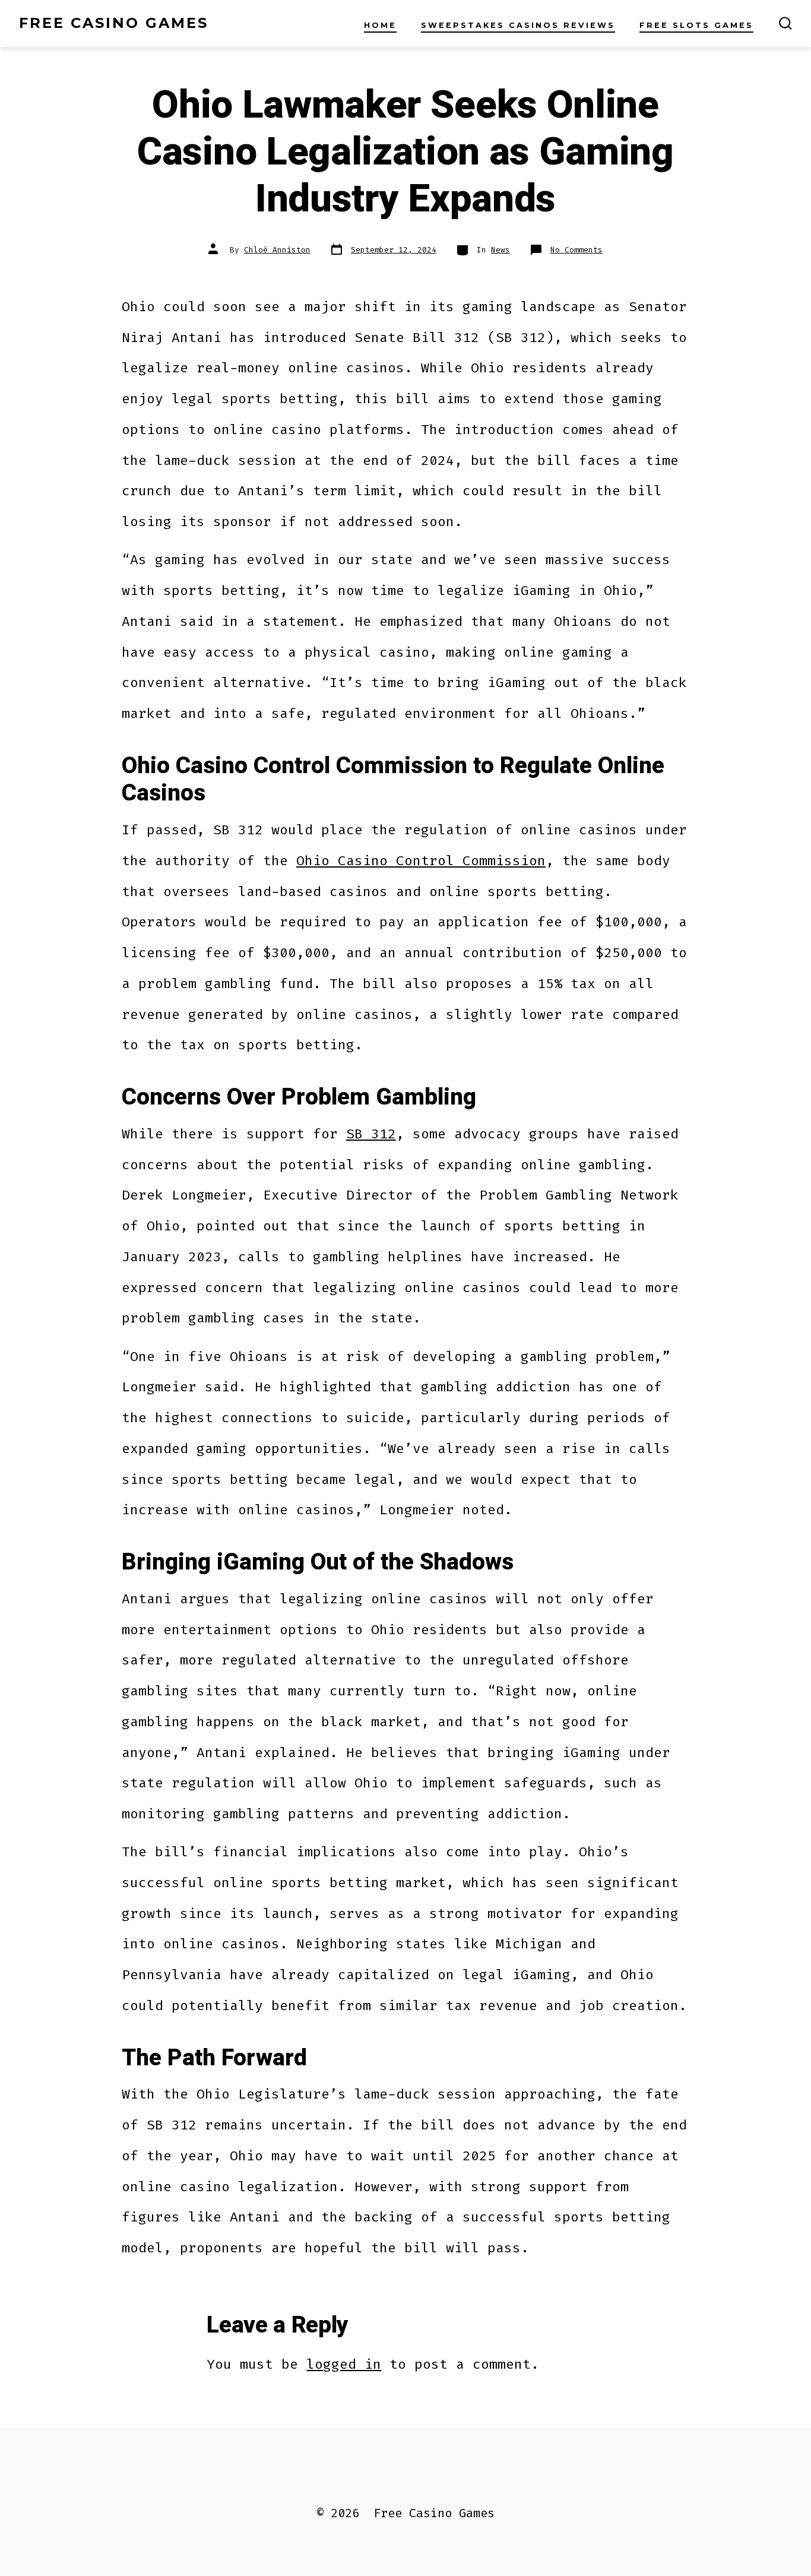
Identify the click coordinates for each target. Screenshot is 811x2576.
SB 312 (371, 1134)
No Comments (576, 250)
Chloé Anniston (277, 250)
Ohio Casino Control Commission (421, 860)
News (500, 250)
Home (380, 25)
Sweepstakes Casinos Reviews (518, 25)
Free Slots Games (696, 25)
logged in (344, 2364)
